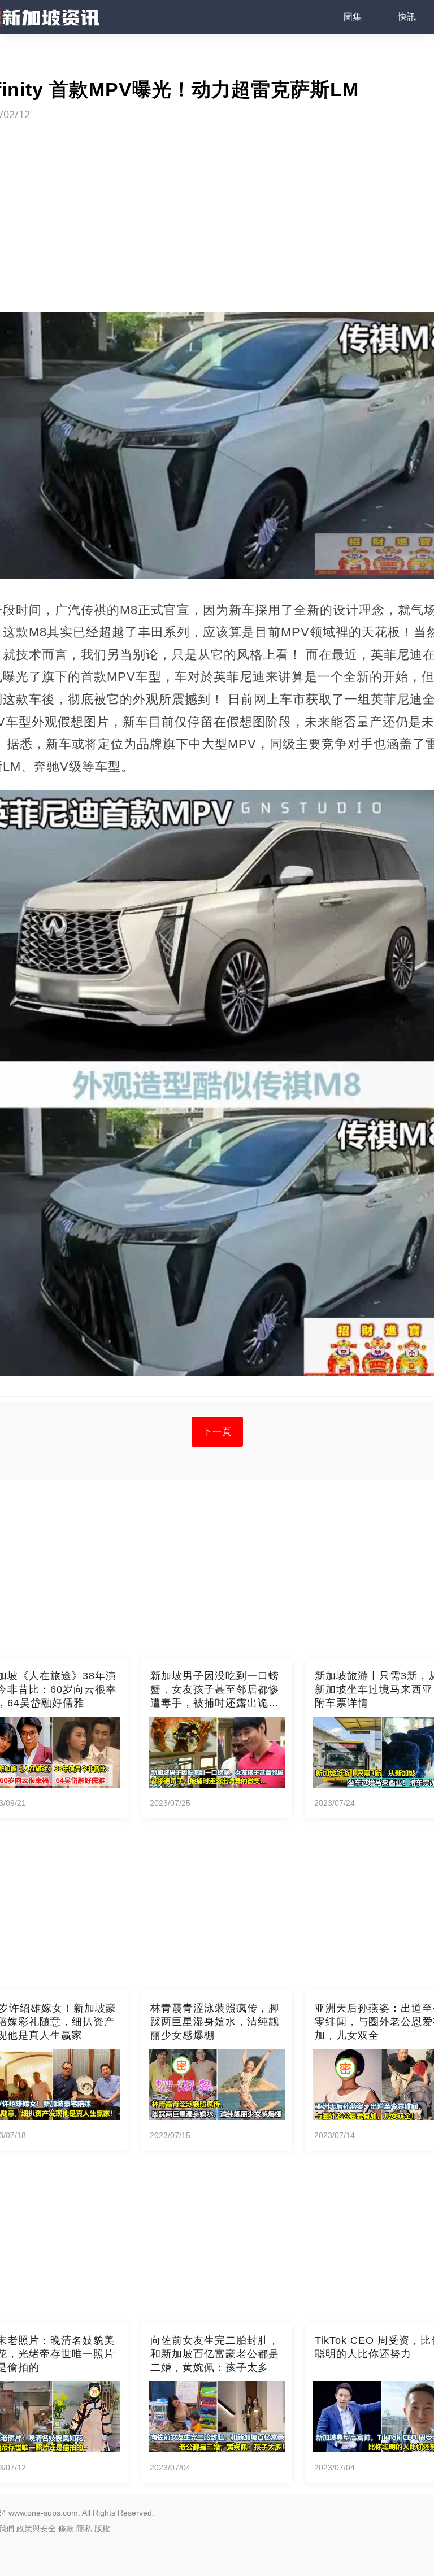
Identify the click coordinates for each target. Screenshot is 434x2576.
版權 (102, 2529)
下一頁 (217, 1432)
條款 (66, 2529)
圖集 (353, 17)
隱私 (84, 2529)
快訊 (407, 17)
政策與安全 (36, 2529)
